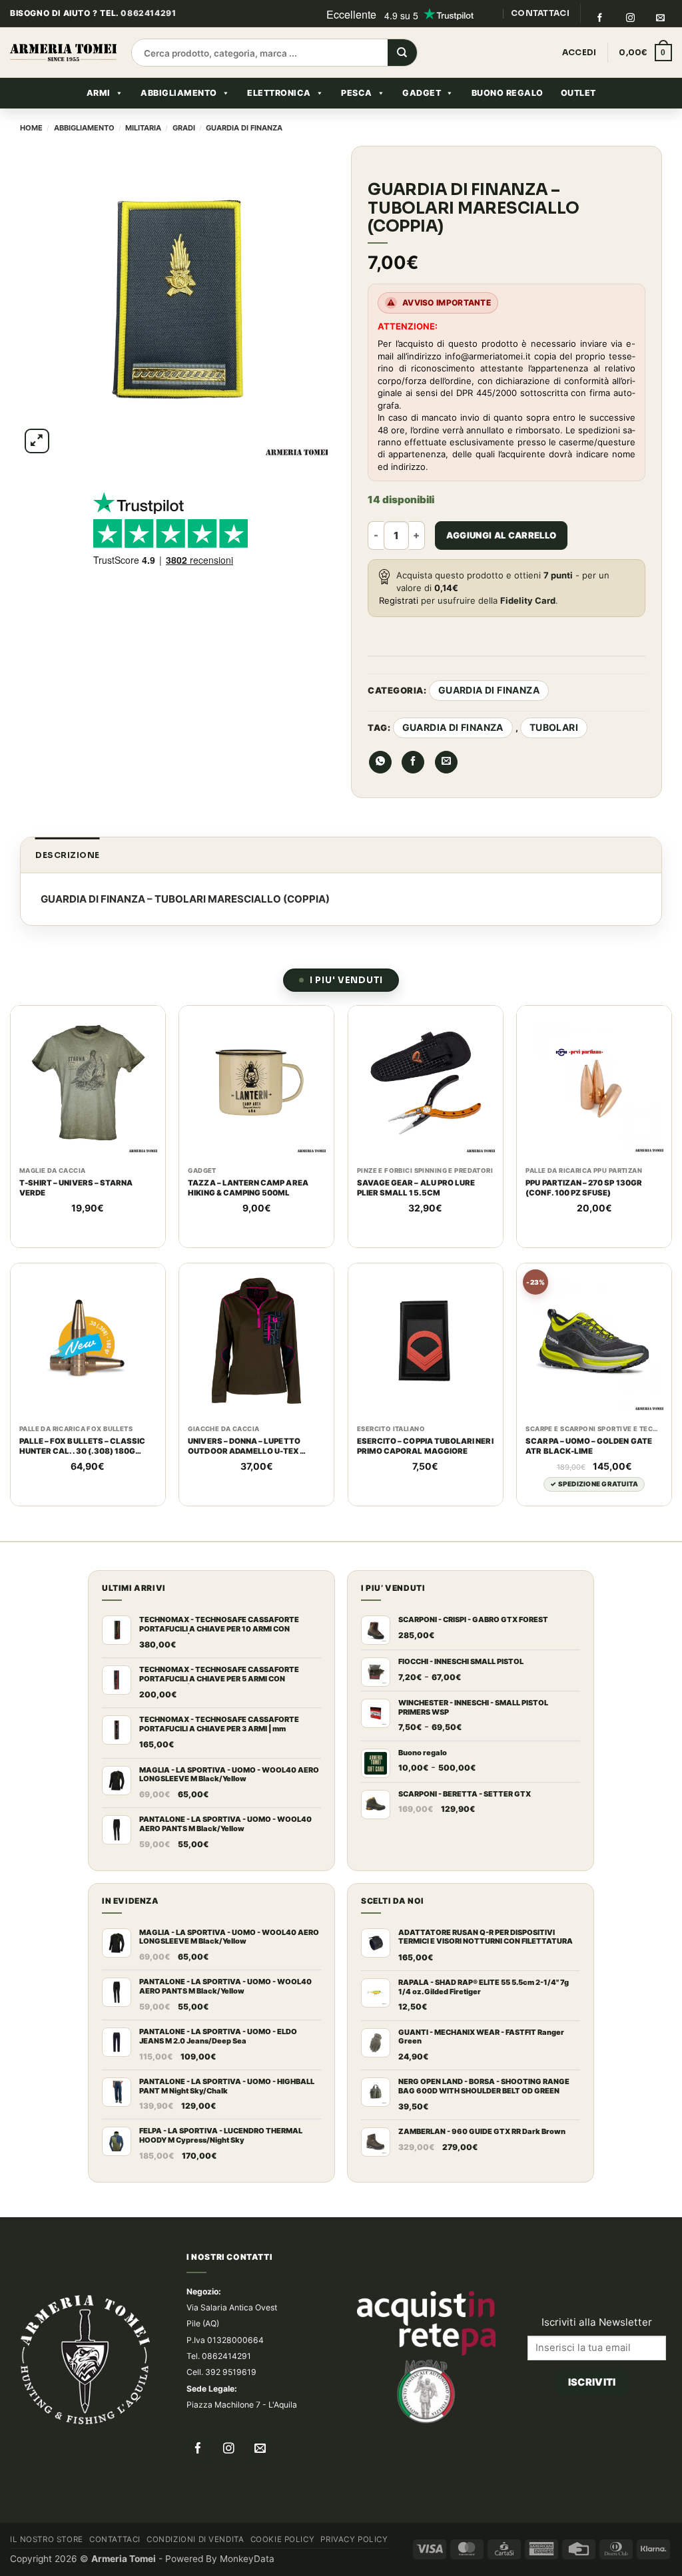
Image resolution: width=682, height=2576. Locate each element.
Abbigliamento (179, 93)
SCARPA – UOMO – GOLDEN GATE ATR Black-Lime (589, 1446)
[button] (645, 53)
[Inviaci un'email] (661, 18)
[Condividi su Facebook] (413, 762)
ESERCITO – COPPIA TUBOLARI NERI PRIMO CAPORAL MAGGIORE (425, 1446)
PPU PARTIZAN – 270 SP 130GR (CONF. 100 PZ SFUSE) (584, 1188)
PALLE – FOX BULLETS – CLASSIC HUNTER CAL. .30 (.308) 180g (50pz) (83, 1446)
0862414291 (148, 13)
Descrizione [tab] (68, 855)
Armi (99, 93)
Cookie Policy (283, 2539)
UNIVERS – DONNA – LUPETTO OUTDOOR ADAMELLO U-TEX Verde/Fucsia (244, 1446)
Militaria (143, 128)
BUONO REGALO (508, 93)
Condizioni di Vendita (195, 2539)
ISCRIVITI (592, 2382)
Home (31, 128)
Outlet (578, 93)
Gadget (422, 93)
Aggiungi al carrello (502, 535)
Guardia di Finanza (244, 128)
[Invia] (402, 53)
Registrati (399, 600)
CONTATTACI (540, 13)
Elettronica (279, 93)
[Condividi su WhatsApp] (380, 762)
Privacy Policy (354, 2539)
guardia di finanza (453, 727)
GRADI (184, 128)
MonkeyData (247, 2559)
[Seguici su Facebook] (599, 18)
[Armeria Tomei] (63, 53)
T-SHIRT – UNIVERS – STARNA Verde (76, 1188)
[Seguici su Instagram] (630, 18)
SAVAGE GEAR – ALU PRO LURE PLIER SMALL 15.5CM (416, 1188)
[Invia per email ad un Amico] (446, 762)
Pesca (357, 93)
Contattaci (115, 2539)
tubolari (554, 727)
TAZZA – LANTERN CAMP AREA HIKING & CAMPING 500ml (248, 1188)
